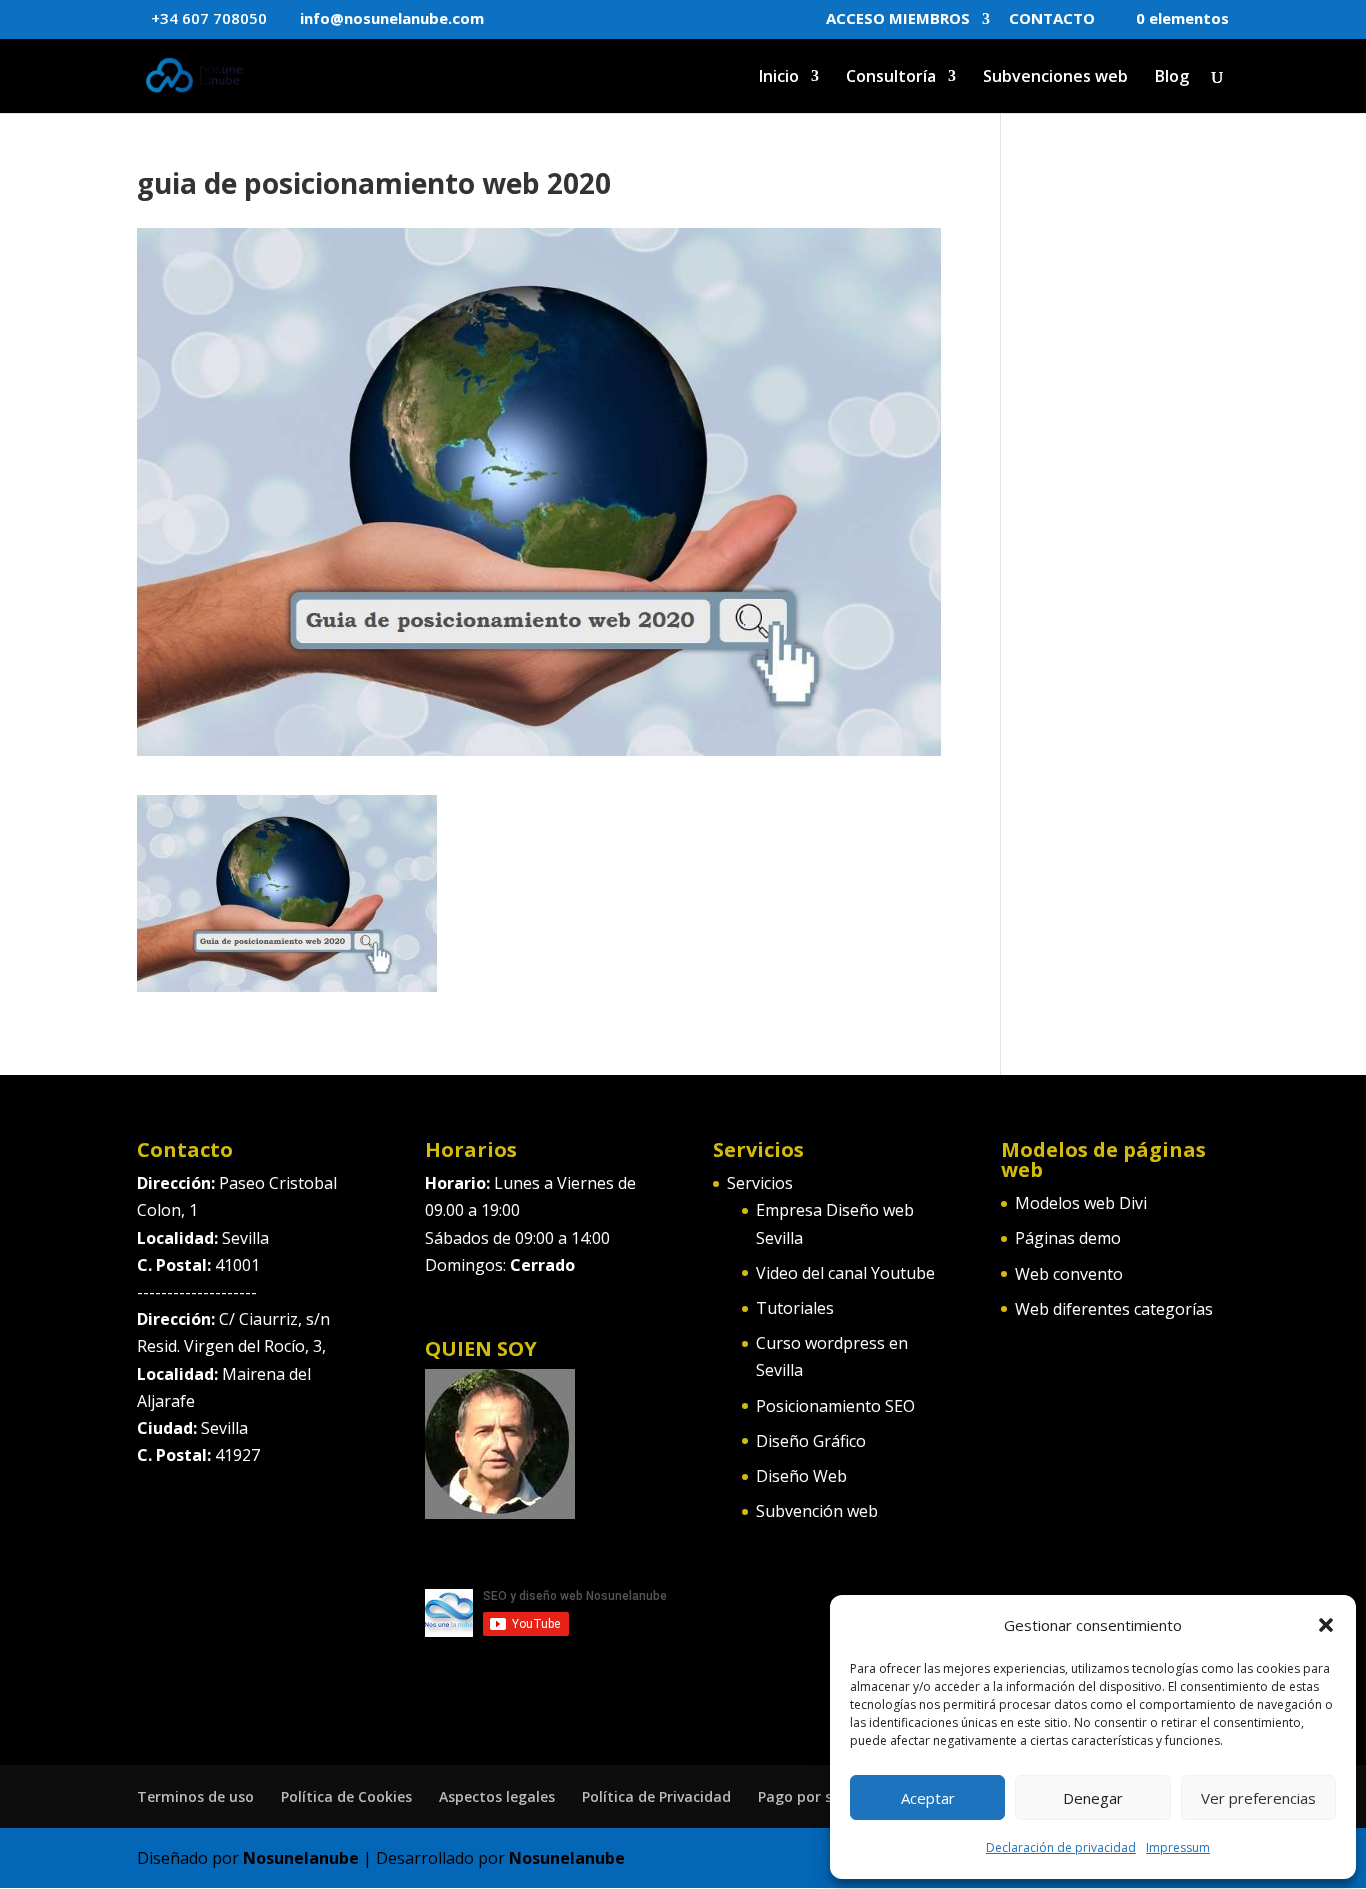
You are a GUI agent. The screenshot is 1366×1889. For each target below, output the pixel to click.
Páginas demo (1068, 1238)
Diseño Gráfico (811, 1441)
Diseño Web (801, 1476)
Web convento (1069, 1274)
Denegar (1093, 1798)
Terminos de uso (195, 1796)
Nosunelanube (301, 1858)
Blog (1172, 78)
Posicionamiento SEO (835, 1406)
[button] (1326, 1625)
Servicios (760, 1183)
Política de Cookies (346, 1796)
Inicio (779, 78)
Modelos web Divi (1081, 1203)
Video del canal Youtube (845, 1273)
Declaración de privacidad (1061, 1847)
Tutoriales (795, 1308)
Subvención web (817, 1511)
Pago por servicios (821, 1796)
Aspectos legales (497, 1796)
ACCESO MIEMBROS (898, 19)
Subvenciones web (1055, 78)
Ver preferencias (1258, 1798)
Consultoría (891, 78)
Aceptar (928, 1798)
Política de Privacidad (656, 1796)
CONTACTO (1052, 19)
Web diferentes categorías (1114, 1309)
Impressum (1178, 1847)
